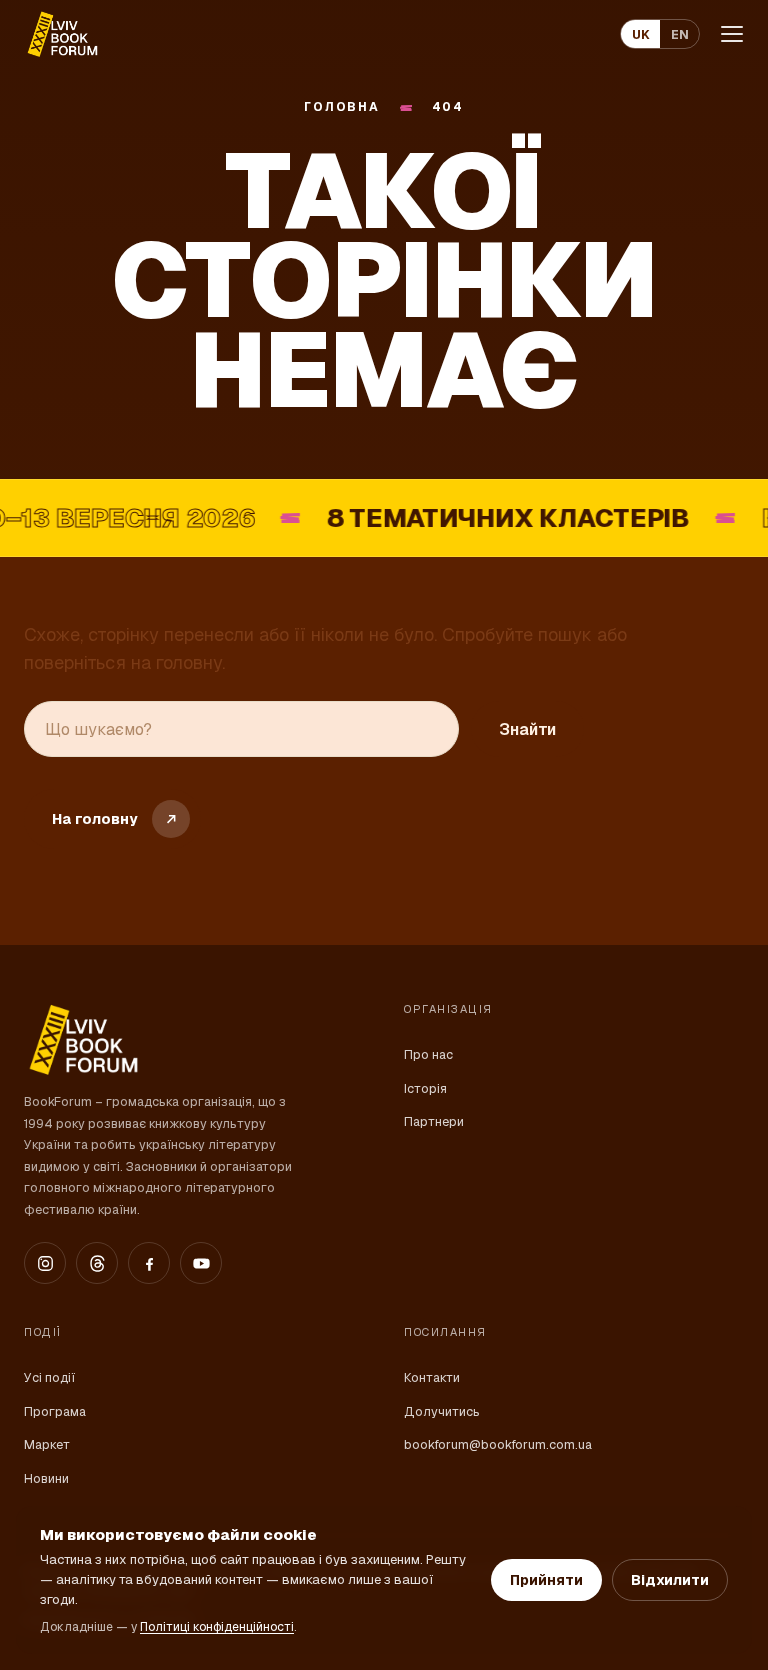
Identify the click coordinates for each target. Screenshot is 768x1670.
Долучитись (442, 1411)
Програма (55, 1411)
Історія (425, 1088)
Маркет (47, 1444)
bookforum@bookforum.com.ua (498, 1444)
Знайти (527, 729)
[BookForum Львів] (61, 34)
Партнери (434, 1121)
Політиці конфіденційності (217, 1627)
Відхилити (670, 1580)
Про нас (428, 1054)
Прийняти (546, 1580)
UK (641, 34)
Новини (46, 1478)
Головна (341, 107)
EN (680, 34)
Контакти (432, 1377)
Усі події (49, 1377)
